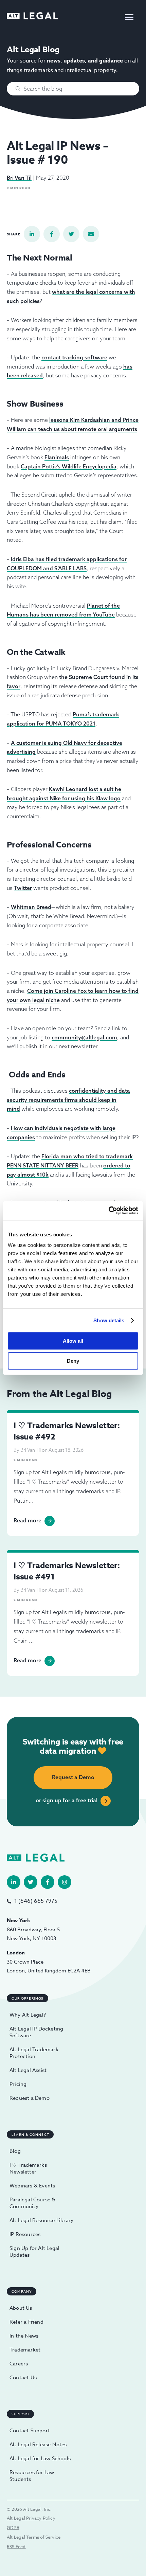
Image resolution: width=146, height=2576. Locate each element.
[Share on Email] (91, 234)
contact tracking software (74, 357)
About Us (21, 2308)
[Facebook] (48, 1882)
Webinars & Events (32, 2186)
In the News (24, 2336)
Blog (15, 2151)
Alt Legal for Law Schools (40, 2458)
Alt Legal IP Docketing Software (36, 2032)
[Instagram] (65, 1882)
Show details (109, 1320)
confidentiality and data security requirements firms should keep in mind (68, 1100)
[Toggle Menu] (129, 17)
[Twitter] (31, 1882)
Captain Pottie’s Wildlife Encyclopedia (69, 466)
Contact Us (23, 2378)
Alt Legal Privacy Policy (31, 2518)
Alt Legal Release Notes (38, 2445)
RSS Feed (16, 2546)
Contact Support (30, 2431)
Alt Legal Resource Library (41, 2220)
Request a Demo (73, 1777)
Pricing (18, 2084)
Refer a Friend (26, 2322)
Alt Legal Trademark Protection (34, 2053)
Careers (19, 2364)
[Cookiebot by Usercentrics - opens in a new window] (108, 1211)
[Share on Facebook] (52, 234)
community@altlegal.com (84, 1037)
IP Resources (25, 2234)
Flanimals (57, 457)
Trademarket (25, 2350)
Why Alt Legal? (28, 2015)
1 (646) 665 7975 (36, 1901)
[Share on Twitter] (71, 234)
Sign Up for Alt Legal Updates (34, 2252)
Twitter (23, 888)
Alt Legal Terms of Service (34, 2537)
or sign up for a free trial (67, 1800)
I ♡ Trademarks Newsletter (28, 2168)
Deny (73, 1361)
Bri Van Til (19, 178)
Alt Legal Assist (28, 2070)
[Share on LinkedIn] (32, 234)
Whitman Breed (31, 907)
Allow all (73, 1341)
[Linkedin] (14, 1882)
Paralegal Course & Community (33, 2203)
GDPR (13, 2527)
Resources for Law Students (32, 2476)
